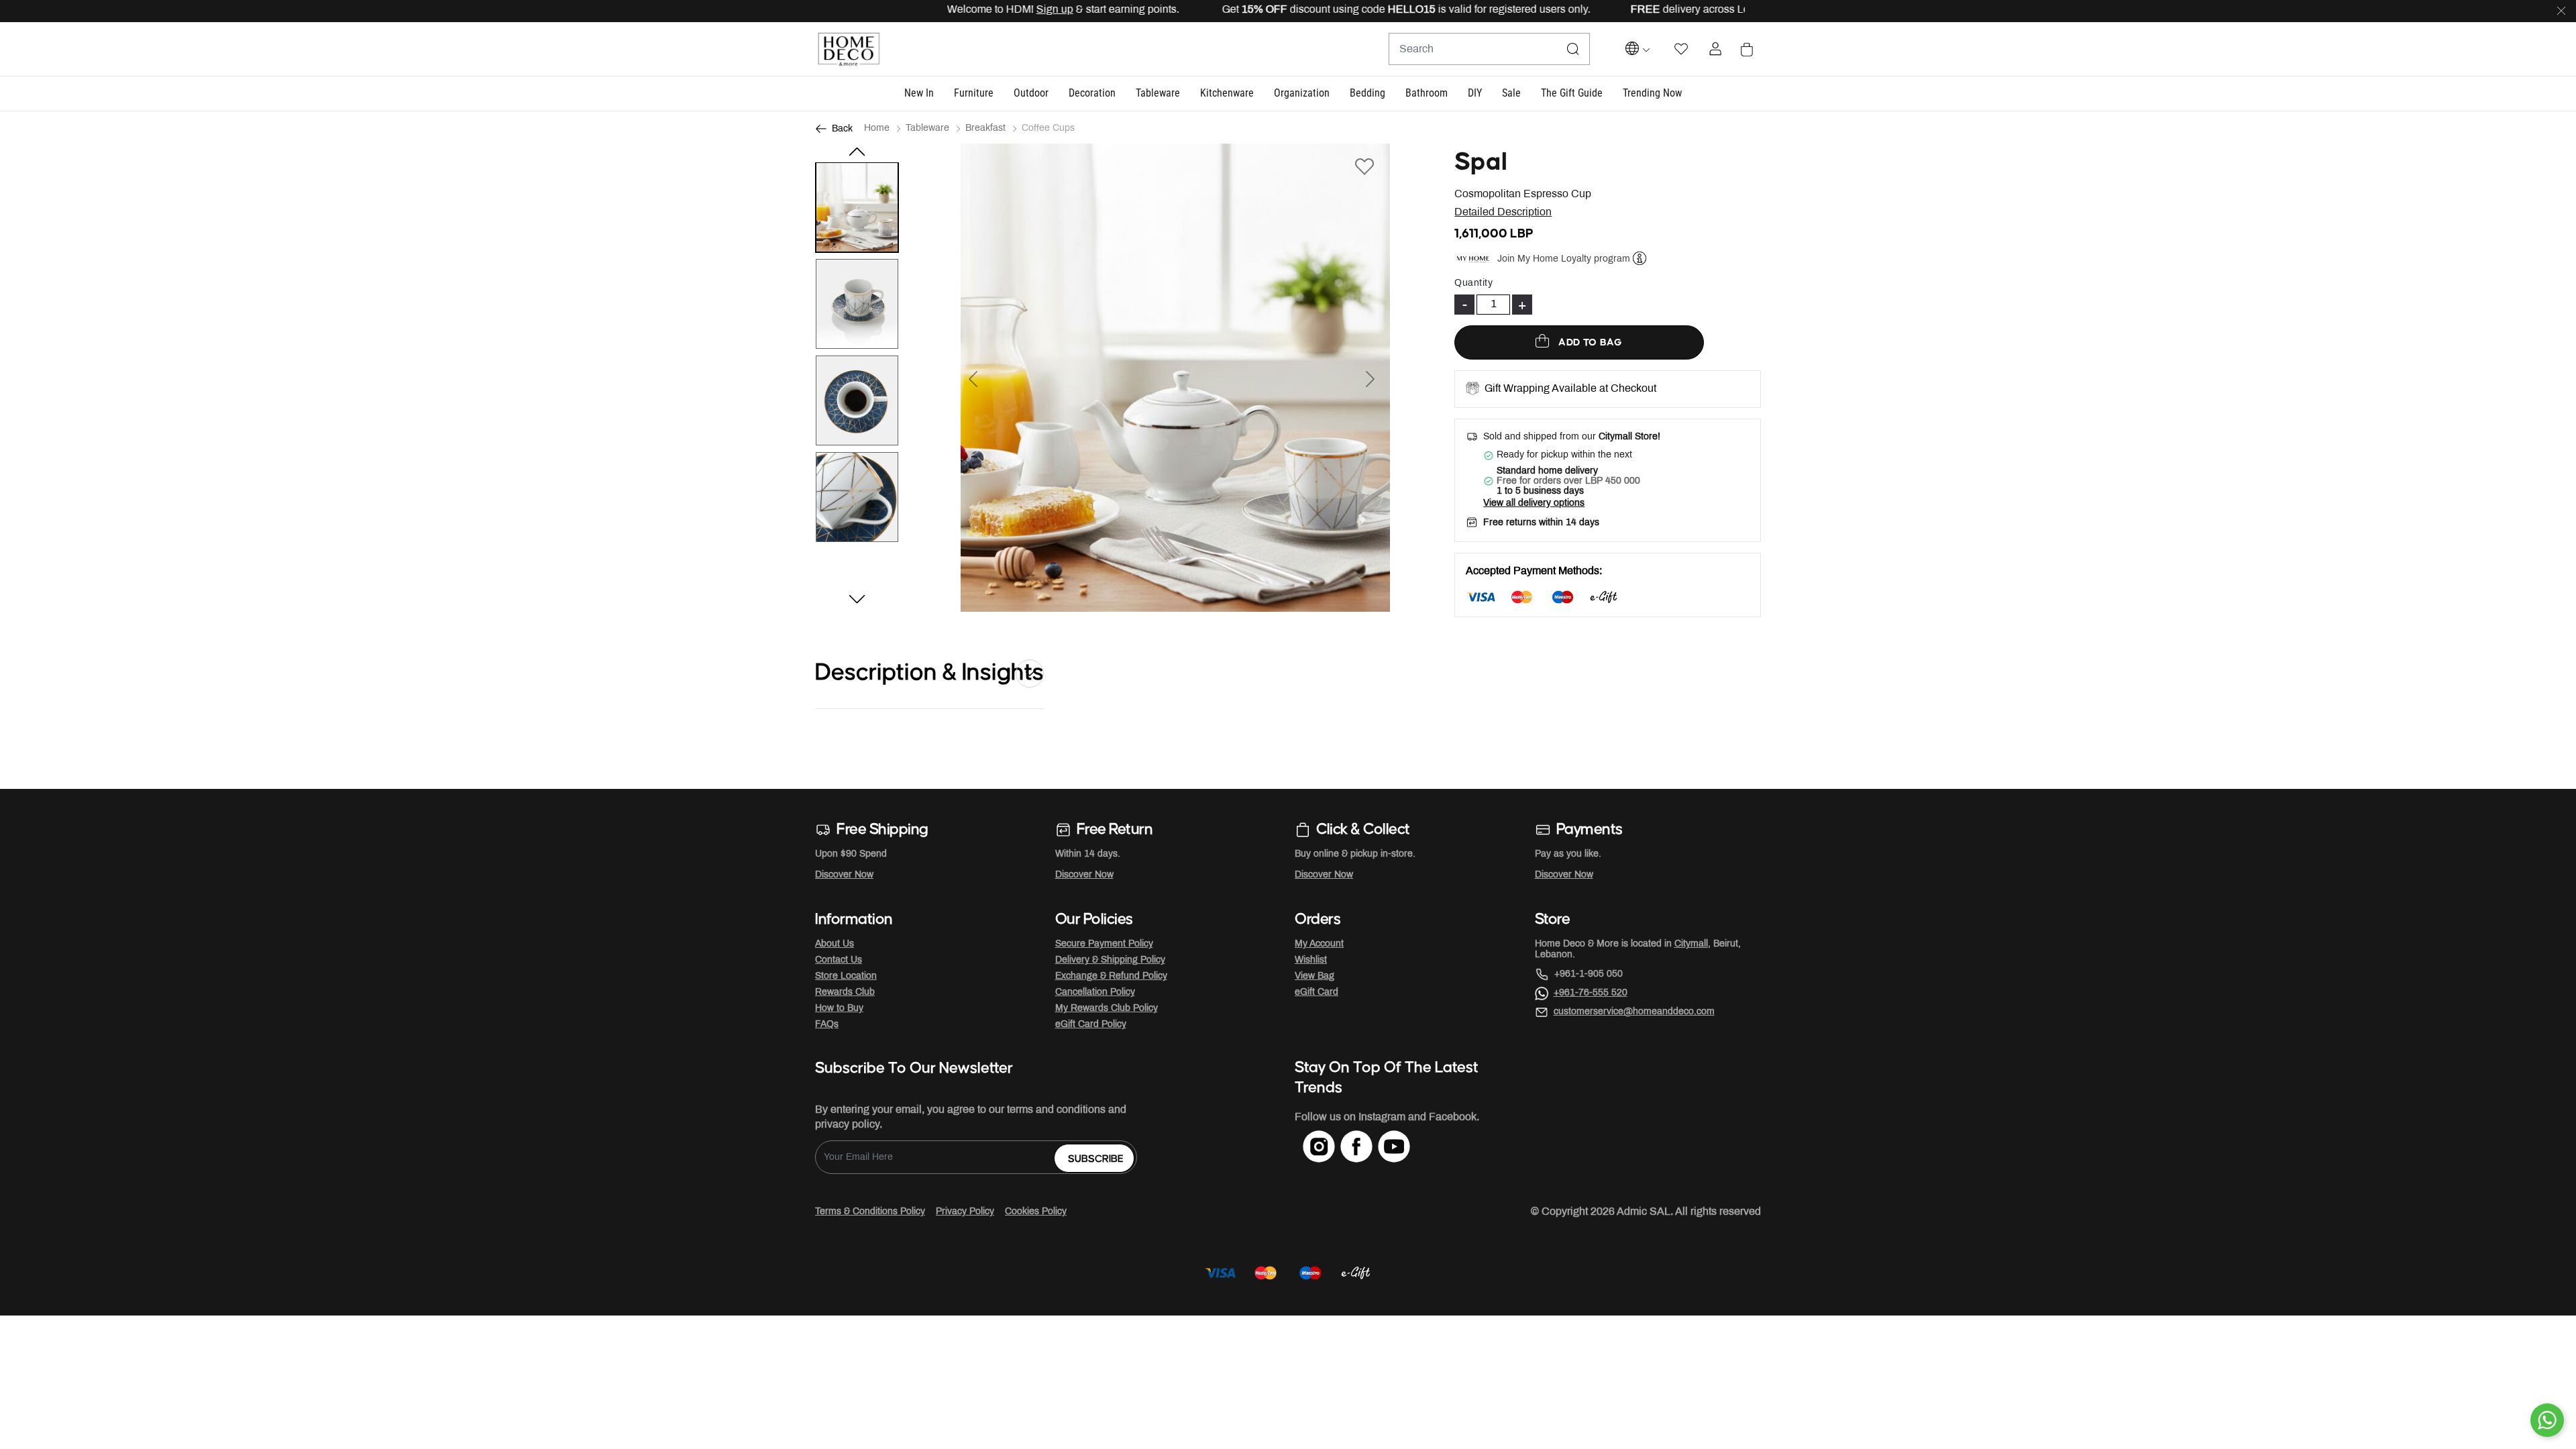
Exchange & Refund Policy (1111, 976)
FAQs (827, 1025)
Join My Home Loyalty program (1564, 259)
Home (877, 128)
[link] (1652, 94)
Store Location (846, 976)
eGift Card (1317, 992)
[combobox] (1489, 49)
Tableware (927, 128)
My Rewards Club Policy (1107, 1009)
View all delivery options (1534, 503)
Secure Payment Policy (1104, 944)
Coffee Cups (1048, 128)
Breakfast (985, 128)
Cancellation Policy (1095, 992)
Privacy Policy (965, 1212)
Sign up (1003, 10)
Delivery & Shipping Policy (1110, 960)
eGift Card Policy (1091, 1025)
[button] (919, 94)
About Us (835, 944)
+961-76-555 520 (1591, 993)
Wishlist (1311, 960)
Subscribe (1096, 1159)
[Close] (2561, 11)
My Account (1319, 944)
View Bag (1314, 976)
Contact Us (839, 960)
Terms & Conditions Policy (870, 1212)
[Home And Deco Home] (849, 49)
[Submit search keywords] (1573, 49)
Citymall (1691, 944)
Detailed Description (1503, 212)
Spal (1481, 162)
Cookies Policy (1036, 1212)
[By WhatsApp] (2547, 1420)
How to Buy (839, 1009)
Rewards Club (845, 992)
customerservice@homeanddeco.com (1634, 1012)
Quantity (1473, 283)
